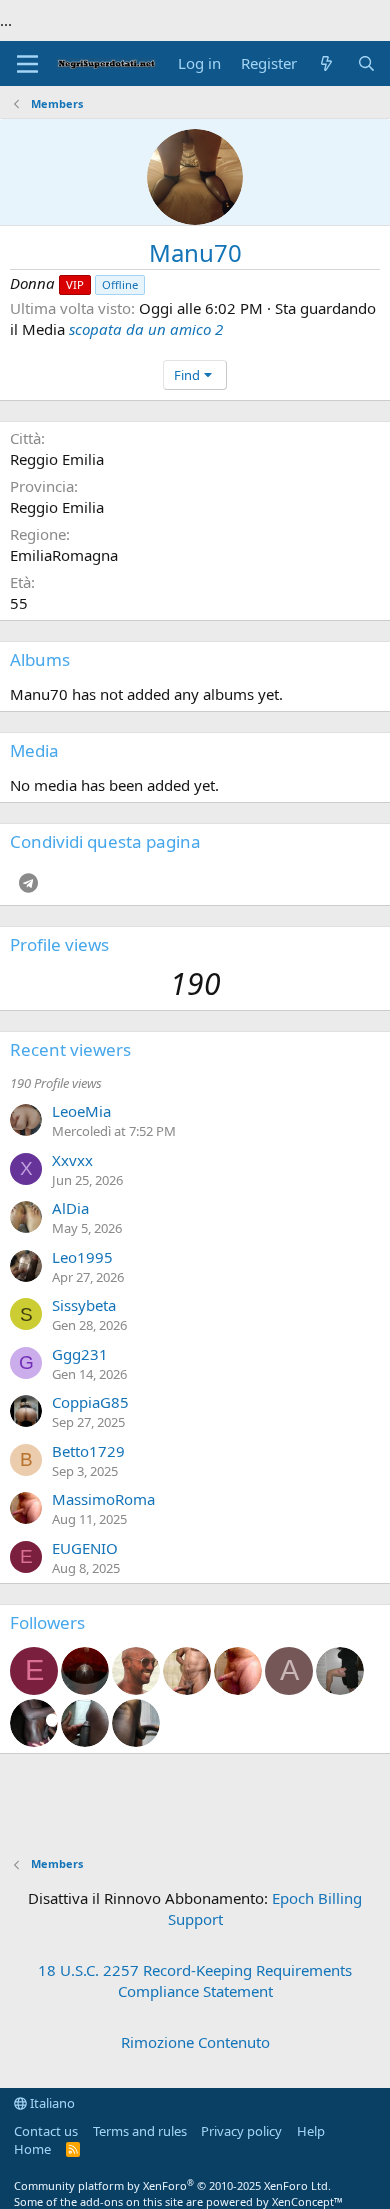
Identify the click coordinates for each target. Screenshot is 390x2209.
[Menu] (27, 64)
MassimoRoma (103, 1499)
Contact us (46, 2131)
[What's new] (326, 63)
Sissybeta (84, 1305)
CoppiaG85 (90, 1402)
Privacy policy (241, 2131)
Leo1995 (82, 1257)
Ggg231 (80, 1354)
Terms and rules (140, 2131)
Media (34, 750)
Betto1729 (88, 1451)
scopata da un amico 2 (146, 329)
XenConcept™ (307, 2201)
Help (311, 2131)
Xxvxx (72, 1160)
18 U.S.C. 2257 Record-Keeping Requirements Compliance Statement (195, 1980)
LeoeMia (81, 1111)
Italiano (51, 2103)
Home (32, 2149)
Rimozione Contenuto (195, 2042)
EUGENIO (85, 1548)
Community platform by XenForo (172, 2185)
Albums (40, 659)
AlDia (70, 1208)
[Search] (366, 63)
